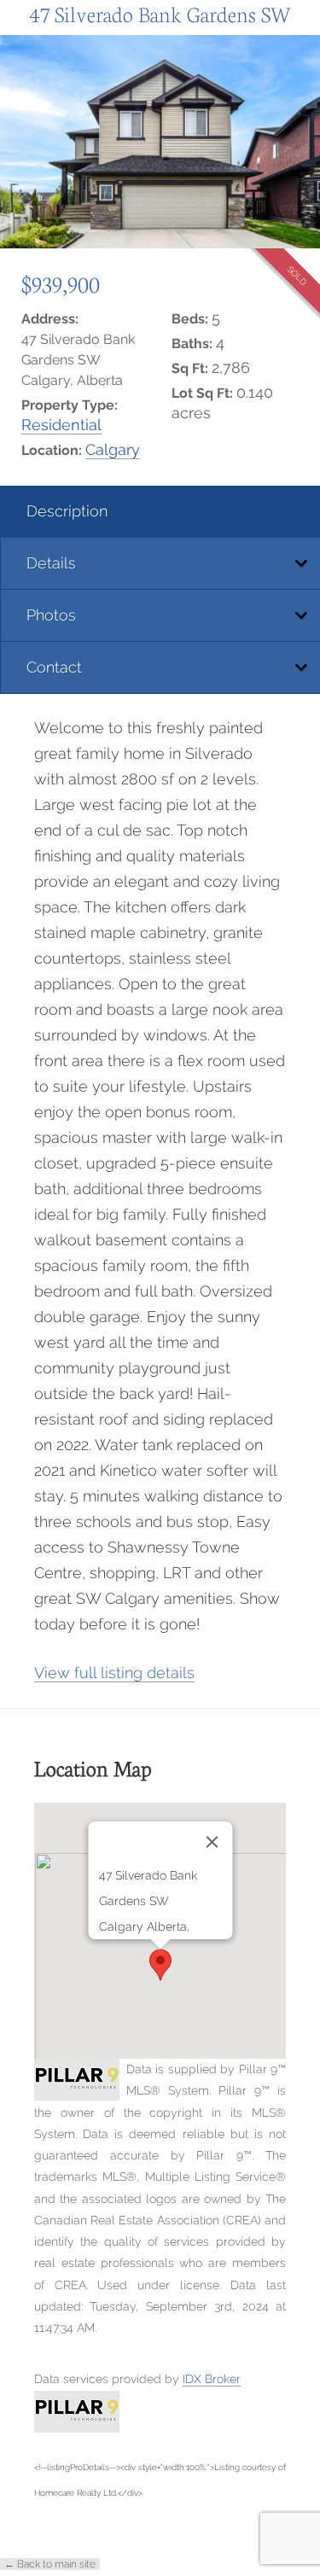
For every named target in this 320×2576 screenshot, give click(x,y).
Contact (54, 667)
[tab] (160, 512)
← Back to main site (50, 2564)
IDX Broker (212, 2379)
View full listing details (114, 1673)
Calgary (113, 449)
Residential (61, 425)
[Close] (212, 1842)
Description (67, 511)
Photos (51, 615)
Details (51, 563)
